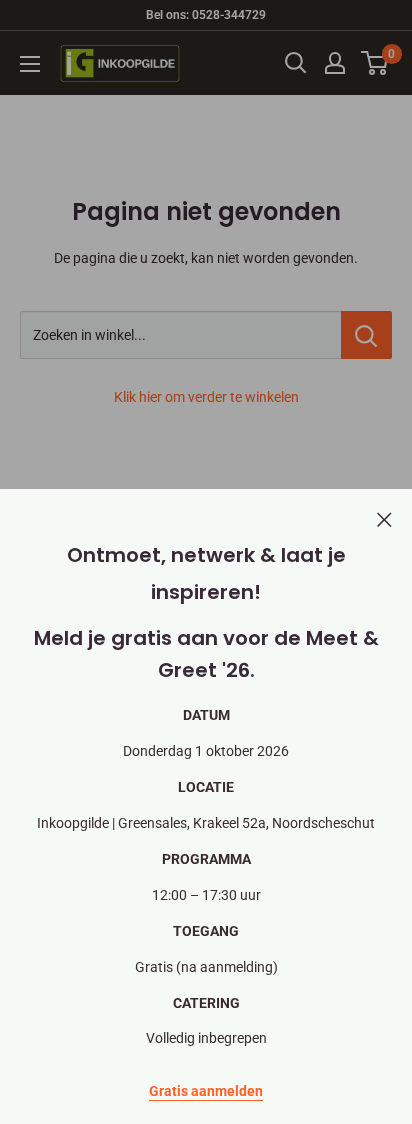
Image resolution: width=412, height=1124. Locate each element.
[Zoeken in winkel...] (366, 335)
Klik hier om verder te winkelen (206, 397)
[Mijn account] (335, 63)
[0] (375, 63)
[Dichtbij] (384, 518)
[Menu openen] (30, 64)
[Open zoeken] (296, 63)
